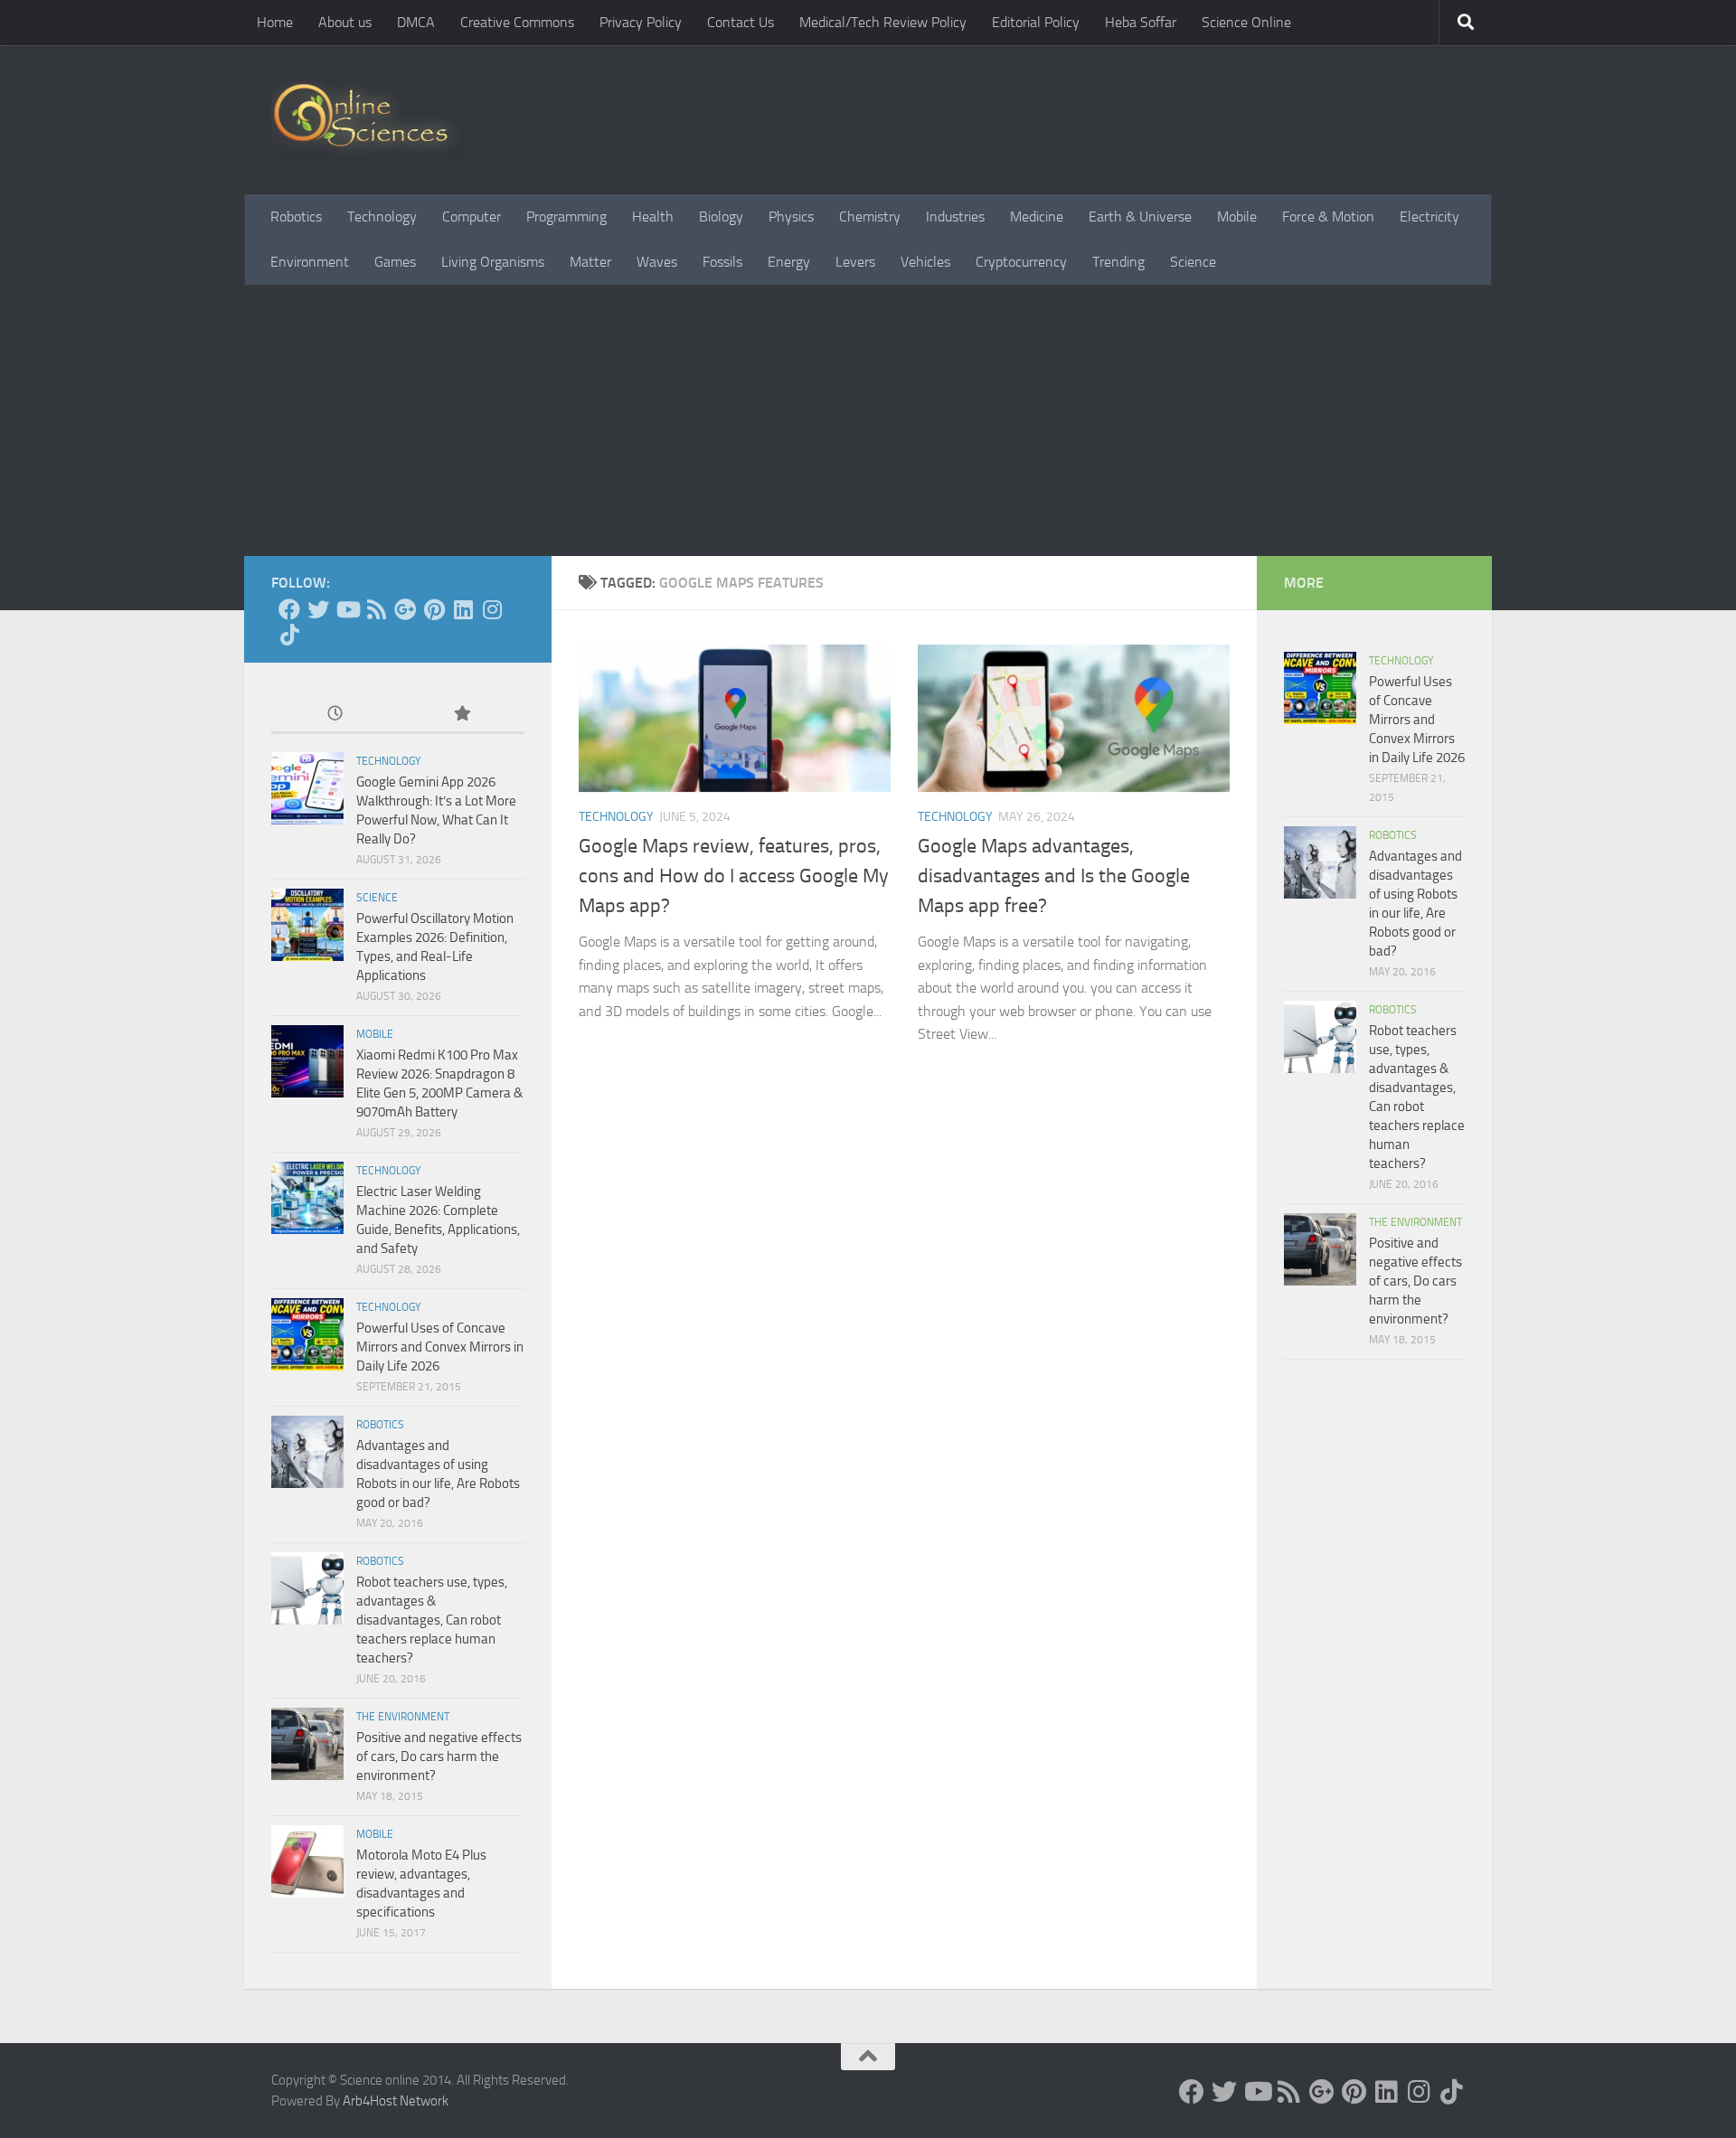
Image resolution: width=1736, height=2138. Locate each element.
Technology (382, 217)
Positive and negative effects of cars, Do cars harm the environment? (439, 1757)
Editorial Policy (1036, 22)
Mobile (1237, 217)
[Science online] (289, 609)
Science (1193, 262)
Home (275, 22)
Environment (310, 262)
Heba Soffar (1141, 22)
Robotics (296, 217)
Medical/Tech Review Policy (883, 22)
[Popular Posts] (461, 715)
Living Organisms (493, 262)
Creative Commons (517, 22)
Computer (472, 217)
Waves (657, 262)
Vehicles (925, 262)
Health (653, 217)
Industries (955, 217)
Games (395, 262)
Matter (590, 262)
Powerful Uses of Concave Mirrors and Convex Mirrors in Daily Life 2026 (440, 1347)
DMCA (416, 22)
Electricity (1429, 217)
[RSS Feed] (376, 609)
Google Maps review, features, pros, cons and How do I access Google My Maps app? (734, 876)
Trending (1118, 262)
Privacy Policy (641, 22)
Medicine (1037, 217)
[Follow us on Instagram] (492, 609)
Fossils (722, 262)
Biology (721, 217)
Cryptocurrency (1021, 262)
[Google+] (405, 609)
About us (345, 22)
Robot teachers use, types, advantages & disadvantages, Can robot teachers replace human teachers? (432, 1620)
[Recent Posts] (335, 715)
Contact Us (741, 22)
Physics (791, 217)
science (377, 898)
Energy (789, 262)
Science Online (1246, 22)
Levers (855, 262)
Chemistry (870, 217)
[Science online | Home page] (368, 120)
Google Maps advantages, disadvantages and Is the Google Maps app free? (1054, 876)
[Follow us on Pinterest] (434, 609)
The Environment (403, 1717)
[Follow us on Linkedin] (463, 609)
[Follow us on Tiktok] (289, 635)
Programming (566, 217)
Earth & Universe (1140, 217)
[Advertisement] (868, 420)
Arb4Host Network (396, 2101)
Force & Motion (1328, 217)
